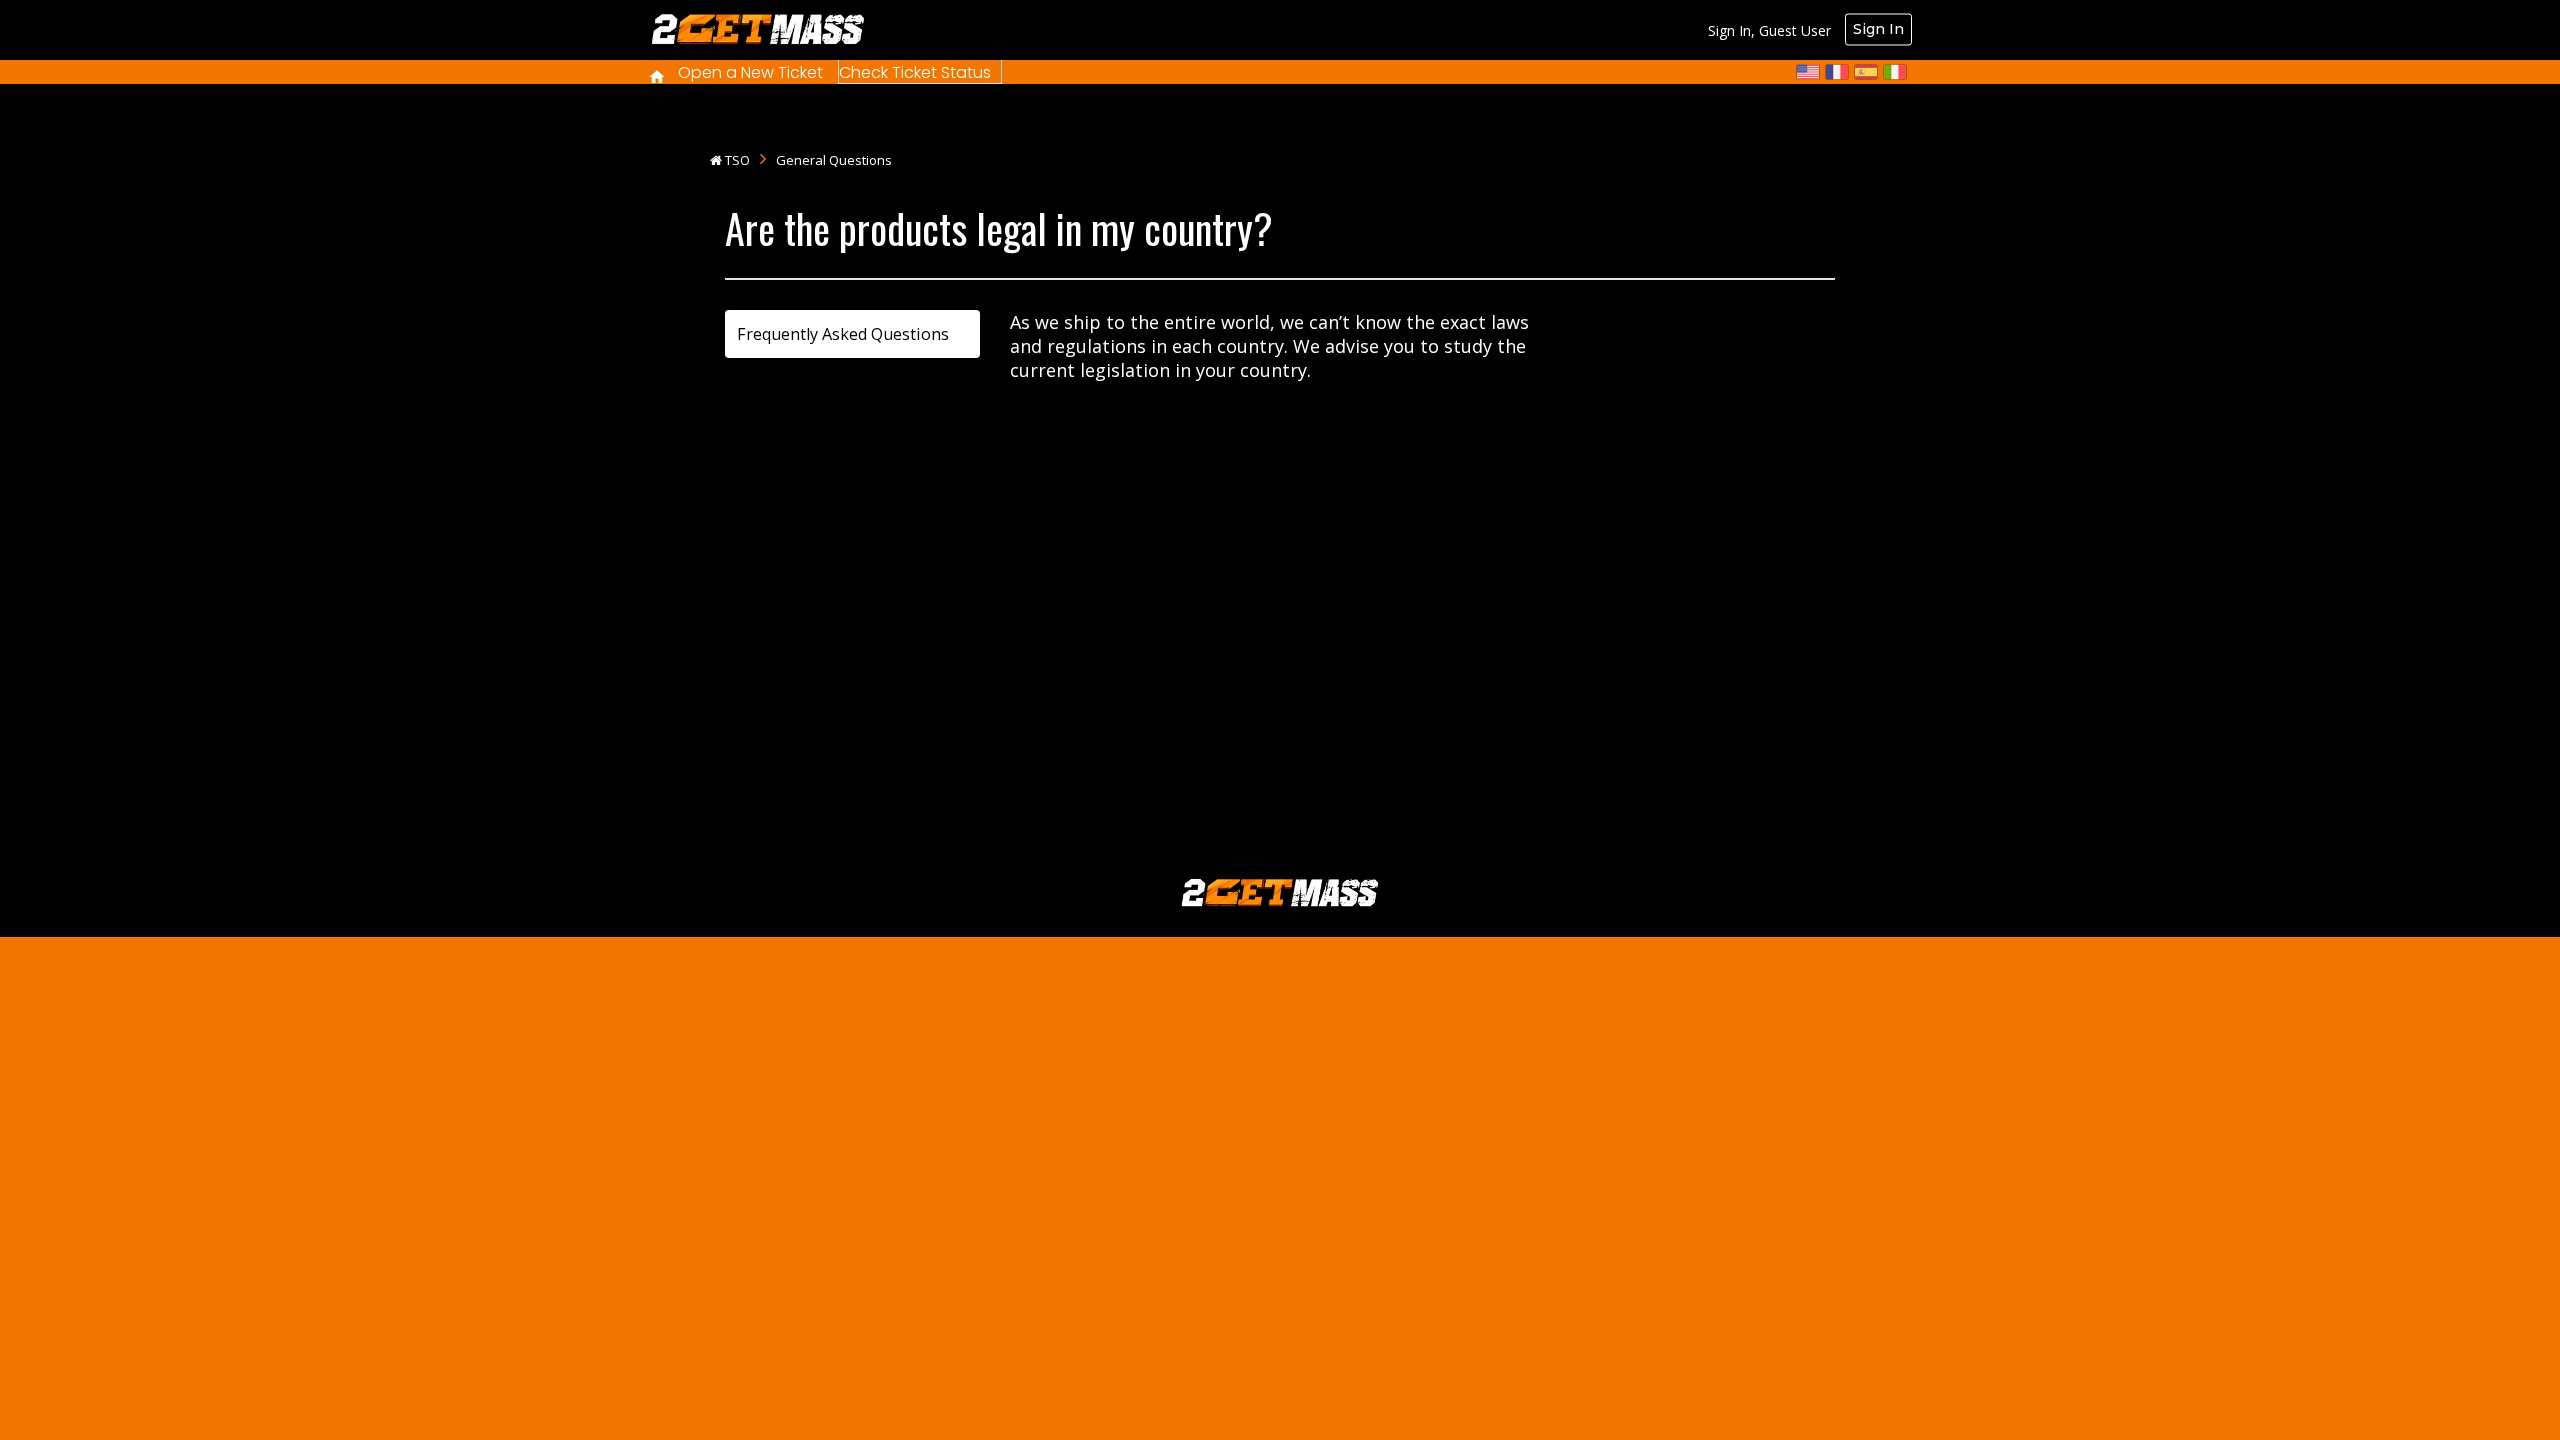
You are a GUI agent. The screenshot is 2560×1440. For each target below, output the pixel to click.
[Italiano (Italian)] (1895, 72)
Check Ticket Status (915, 72)
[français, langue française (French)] (1837, 72)
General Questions (834, 160)
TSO (737, 160)
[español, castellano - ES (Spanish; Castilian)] (1866, 72)
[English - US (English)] (1808, 72)
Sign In (1878, 29)
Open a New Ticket (750, 72)
